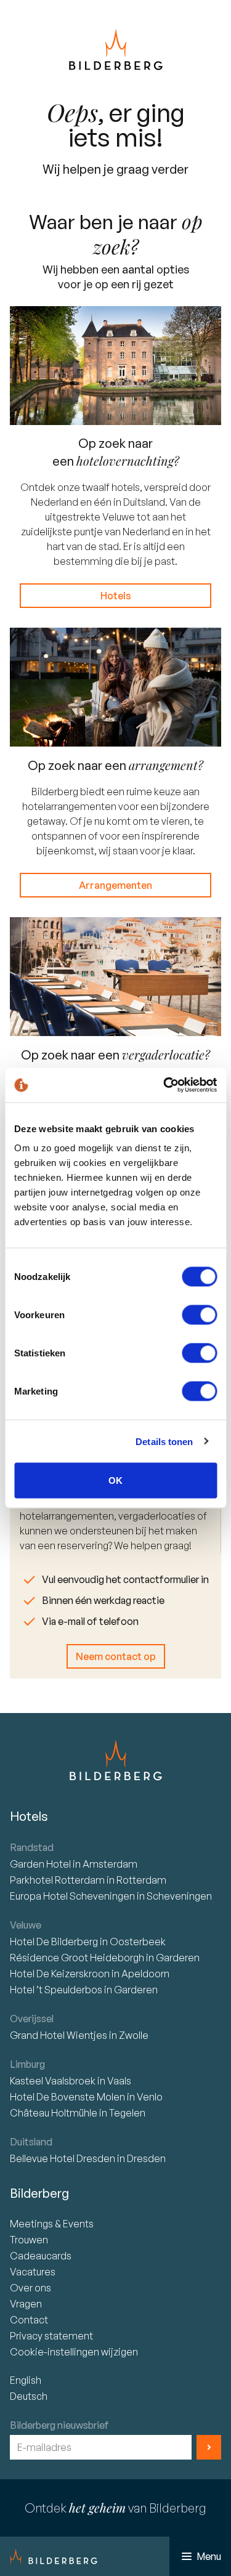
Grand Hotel (59, 2035)
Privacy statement (51, 2336)
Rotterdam (58, 1880)
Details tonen (164, 1441)
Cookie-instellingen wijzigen (74, 2352)
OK (115, 1480)
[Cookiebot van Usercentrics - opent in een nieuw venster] (164, 1085)
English (26, 2380)
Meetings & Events (52, 2224)
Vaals (119, 2081)
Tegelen (127, 2113)
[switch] (199, 1315)
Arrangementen (115, 885)
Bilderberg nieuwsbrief (59, 2425)
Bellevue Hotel (63, 2158)
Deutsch (29, 2396)
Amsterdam (110, 1864)
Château (54, 2113)
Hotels (116, 596)
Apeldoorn (145, 1974)
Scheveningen (179, 1896)
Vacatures (33, 2272)
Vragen (26, 2304)
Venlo (150, 2097)
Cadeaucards (41, 2256)
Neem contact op (116, 1656)
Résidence (77, 1958)
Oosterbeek (138, 1942)
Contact (29, 2320)
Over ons (30, 2288)
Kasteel (53, 2081)
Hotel (41, 1864)
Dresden (146, 2158)
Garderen (178, 1958)
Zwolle (134, 2035)
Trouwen (29, 2240)
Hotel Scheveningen (73, 1896)
